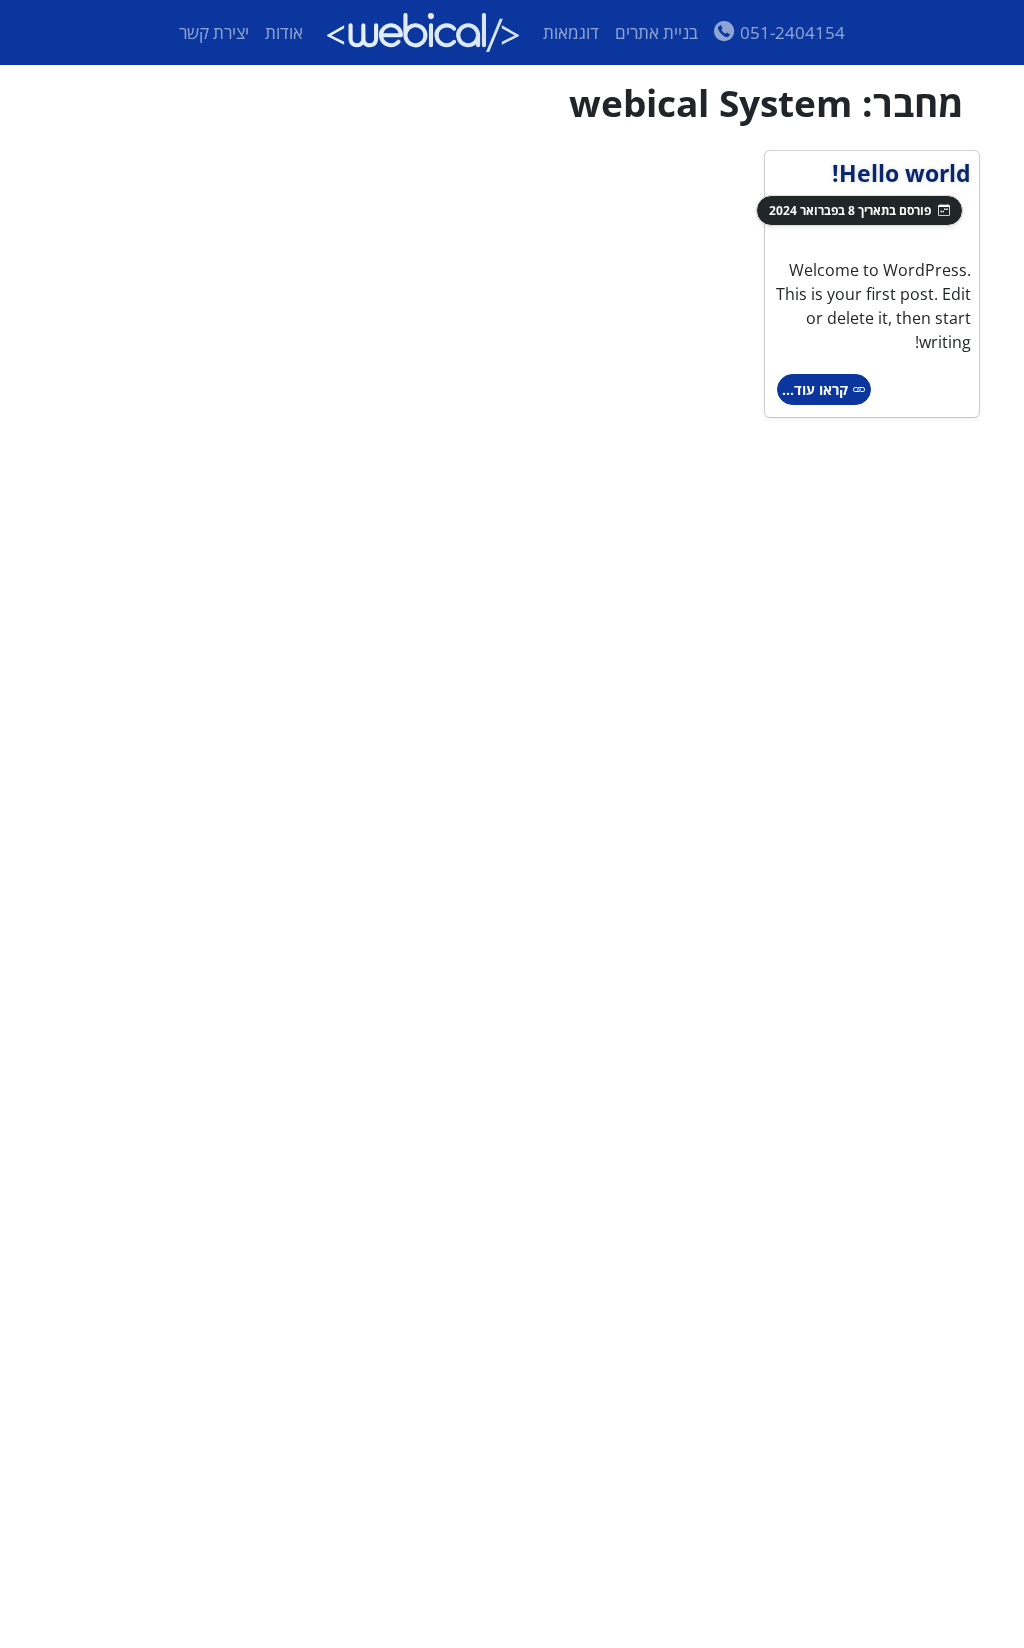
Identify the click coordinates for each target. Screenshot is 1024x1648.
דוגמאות (571, 32)
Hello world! (901, 173)
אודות (284, 32)
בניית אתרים (656, 32)
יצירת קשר (214, 32)
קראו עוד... (817, 389)
